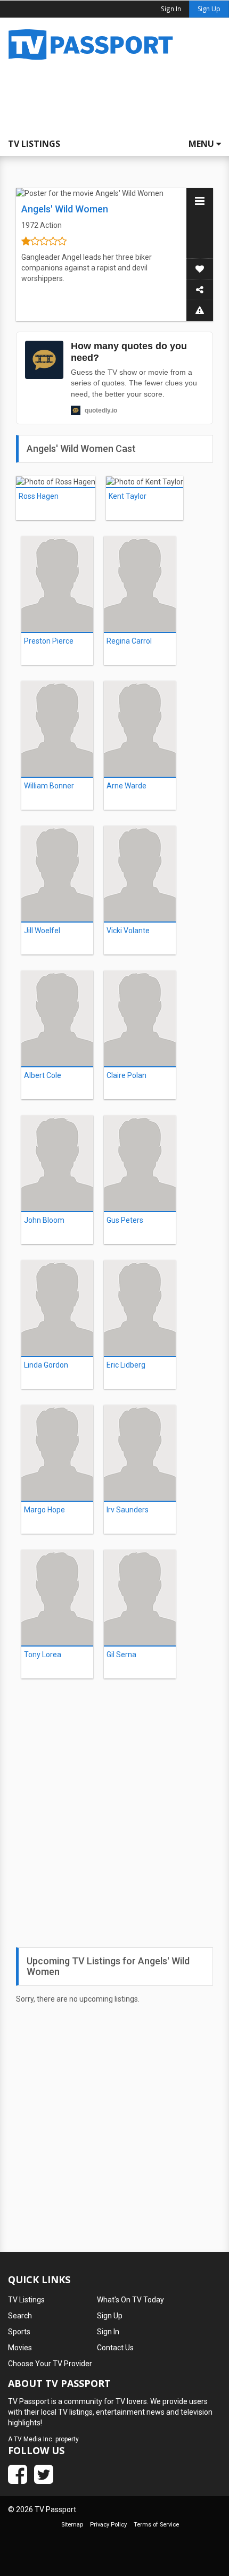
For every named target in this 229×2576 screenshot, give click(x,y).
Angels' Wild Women (65, 209)
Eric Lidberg (126, 1365)
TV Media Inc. (34, 2439)
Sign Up (209, 9)
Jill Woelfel (42, 931)
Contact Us (115, 2348)
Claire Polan (126, 1075)
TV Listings (34, 144)
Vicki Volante (128, 931)
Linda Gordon (46, 1365)
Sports (19, 2332)
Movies (20, 2348)
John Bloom (44, 1220)
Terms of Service (156, 2525)
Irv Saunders (128, 1510)
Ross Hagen (39, 496)
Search (20, 2316)
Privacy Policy (108, 2525)
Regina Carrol (129, 641)
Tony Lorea (43, 1655)
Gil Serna (121, 1655)
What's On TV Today (130, 2300)
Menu (202, 144)
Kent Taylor (128, 496)
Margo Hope (44, 1510)
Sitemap (72, 2525)
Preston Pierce (49, 641)
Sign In (108, 2332)
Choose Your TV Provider (50, 2364)
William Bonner (49, 786)
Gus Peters (125, 1220)
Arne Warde (126, 786)
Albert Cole (43, 1075)
